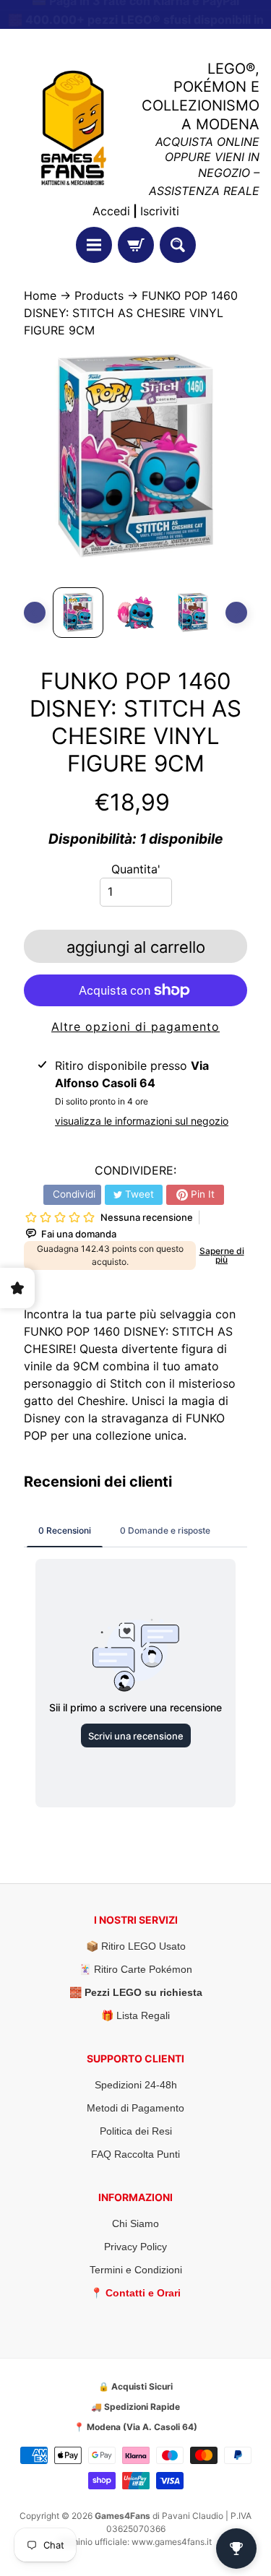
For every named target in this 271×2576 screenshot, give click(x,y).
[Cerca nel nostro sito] (178, 245)
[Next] (236, 613)
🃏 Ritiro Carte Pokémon (135, 1969)
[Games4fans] (74, 128)
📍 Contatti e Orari (135, 2293)
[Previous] (35, 613)
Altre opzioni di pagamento (135, 1026)
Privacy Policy (135, 2247)
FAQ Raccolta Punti (135, 2154)
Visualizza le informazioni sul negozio (142, 1121)
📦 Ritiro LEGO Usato (136, 1946)
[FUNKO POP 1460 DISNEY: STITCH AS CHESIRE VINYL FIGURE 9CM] (78, 613)
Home (40, 295)
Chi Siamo (135, 2223)
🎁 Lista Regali (135, 2015)
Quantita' (136, 869)
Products (99, 295)
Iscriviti (160, 211)
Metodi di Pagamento (135, 2108)
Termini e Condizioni (136, 2270)
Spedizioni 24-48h (136, 2085)
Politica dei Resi (136, 2131)
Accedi (111, 211)
